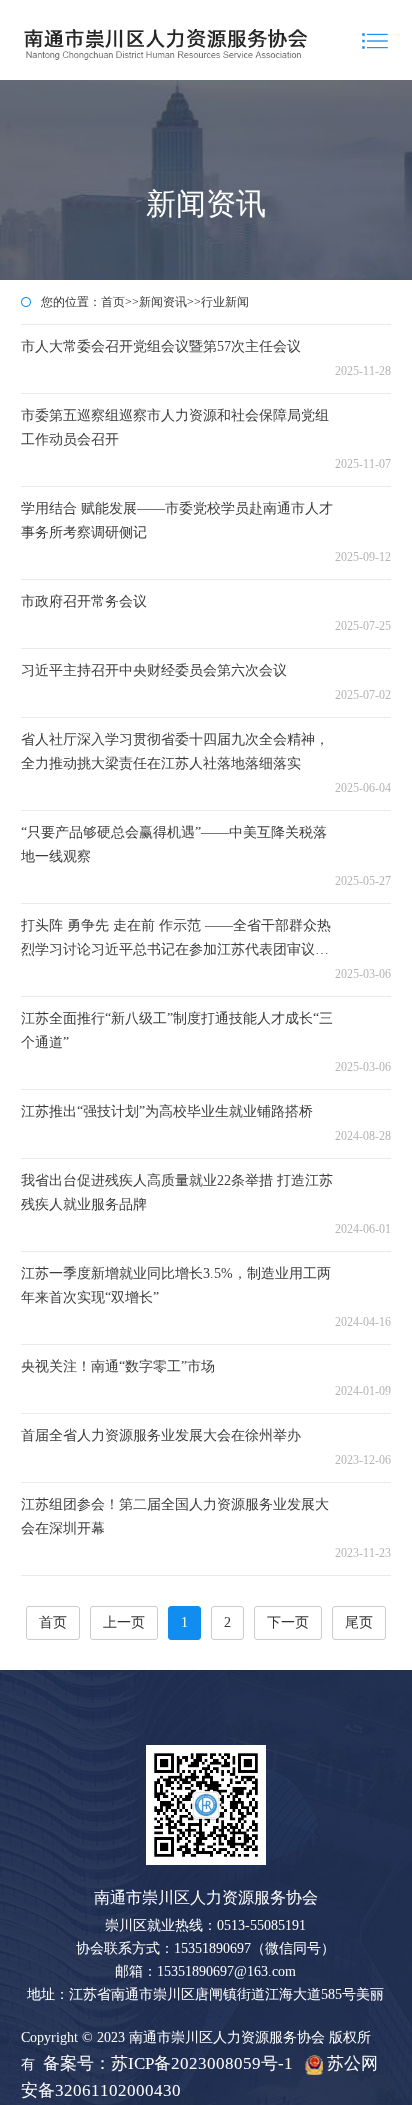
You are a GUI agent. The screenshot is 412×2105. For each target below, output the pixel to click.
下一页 (288, 1622)
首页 (113, 302)
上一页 (124, 1622)
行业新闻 (225, 302)
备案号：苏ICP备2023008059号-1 (168, 2063)
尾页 (359, 1622)
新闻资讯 (163, 302)
